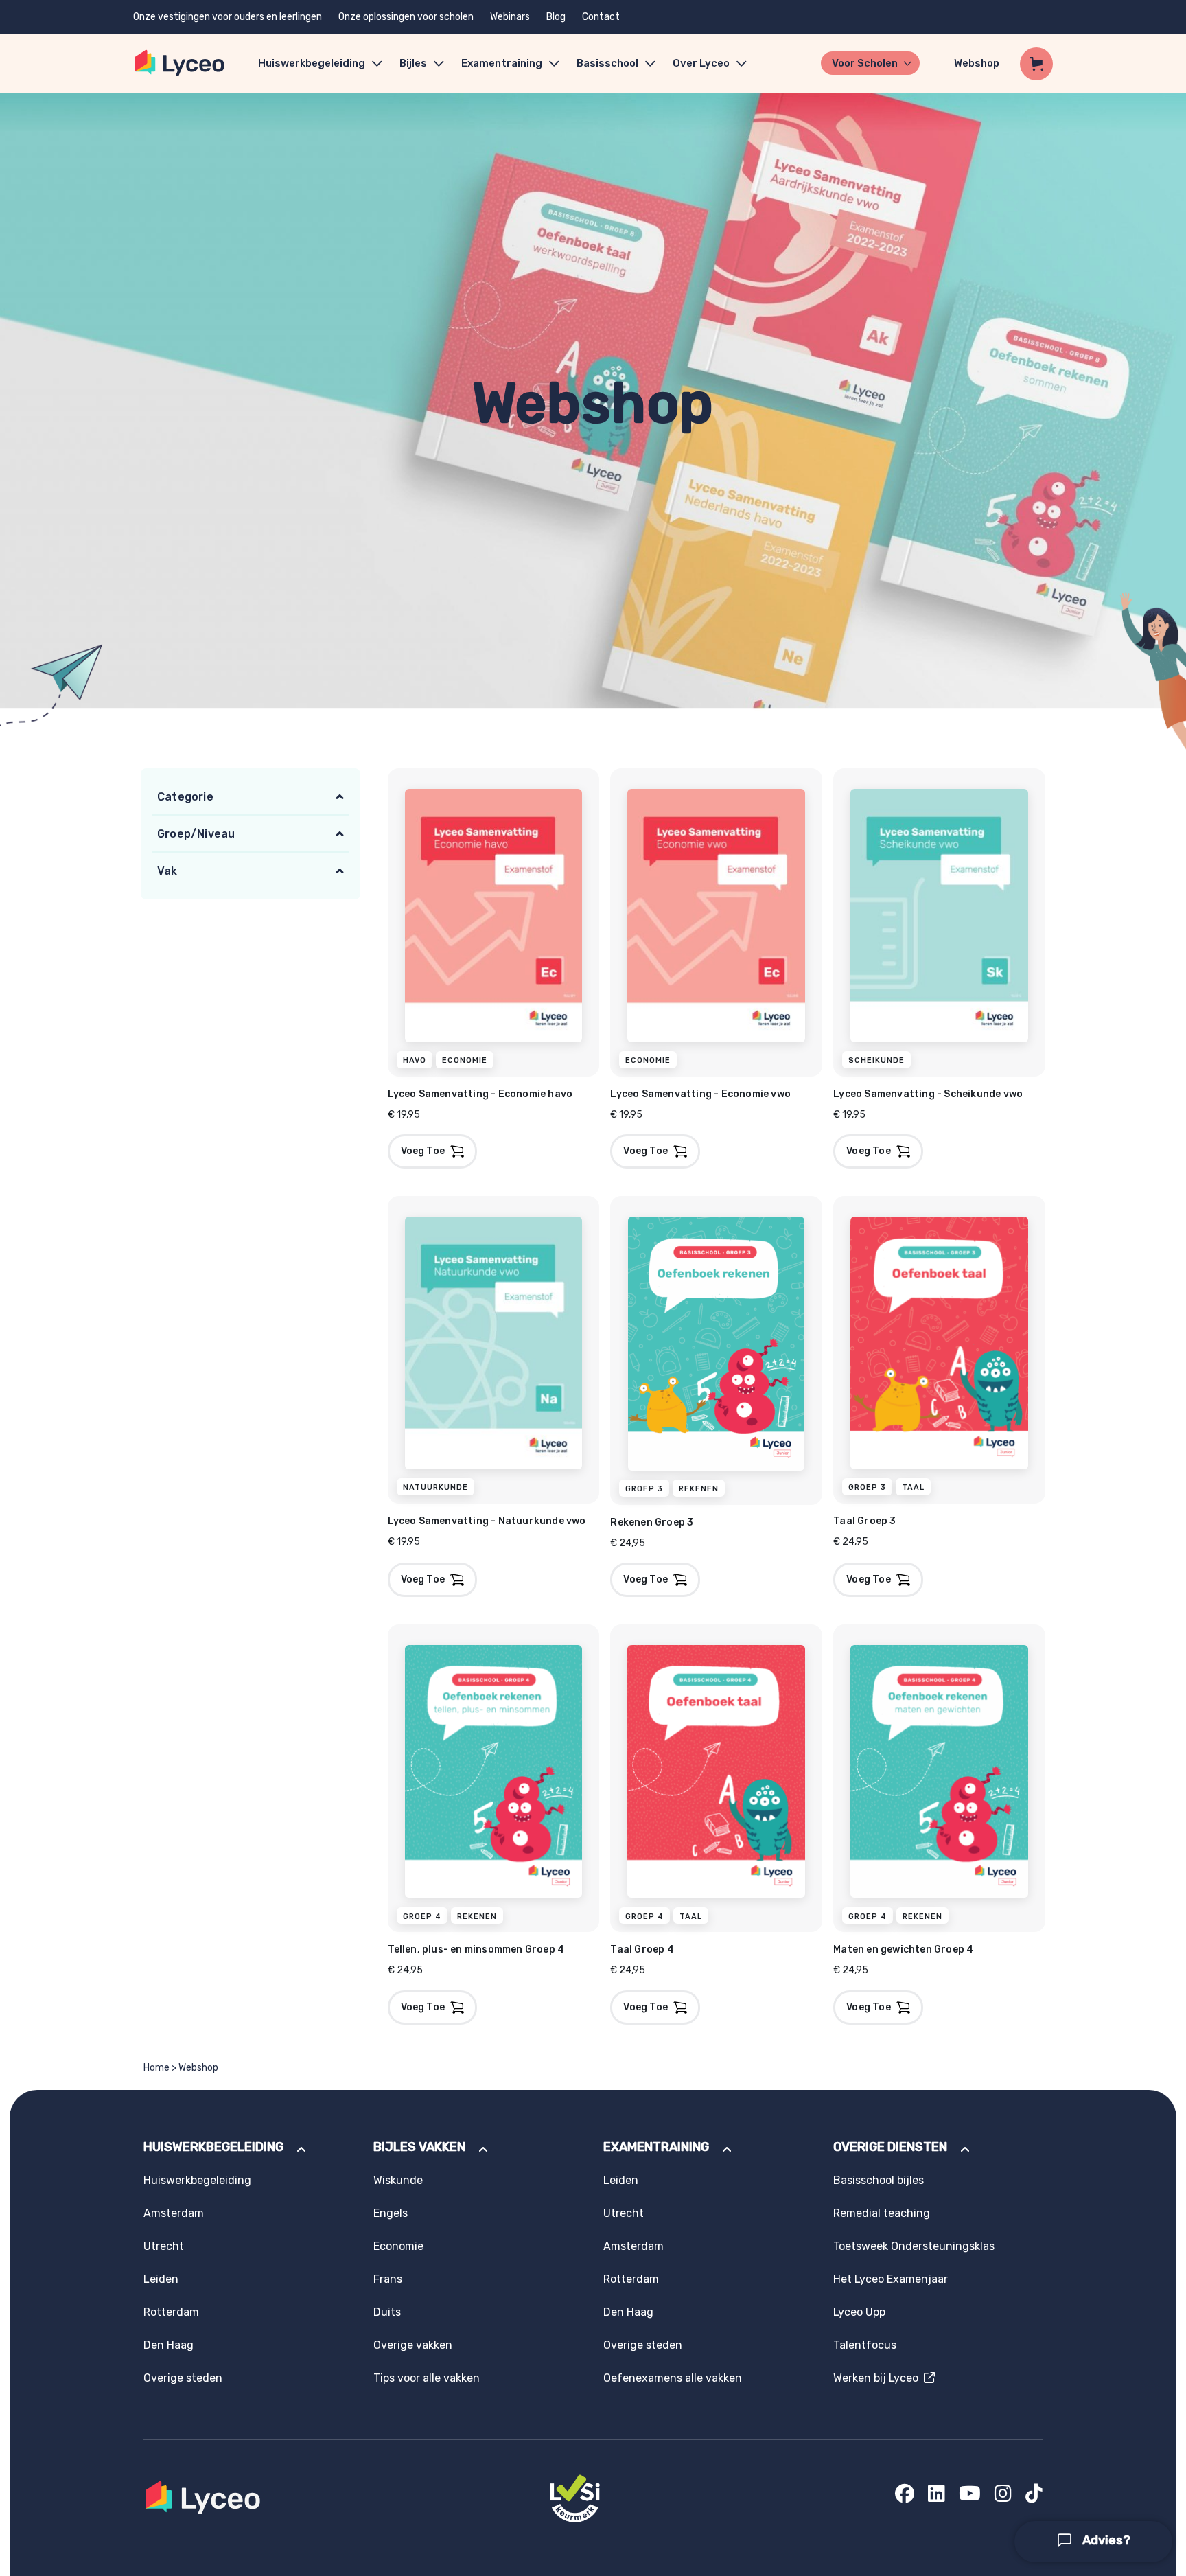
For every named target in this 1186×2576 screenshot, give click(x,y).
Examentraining (502, 63)
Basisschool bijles (879, 2180)
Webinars (510, 17)
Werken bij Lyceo (879, 2378)
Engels (391, 2213)
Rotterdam (171, 2312)
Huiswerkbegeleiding (312, 63)
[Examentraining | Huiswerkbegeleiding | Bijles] (180, 64)
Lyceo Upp (859, 2312)
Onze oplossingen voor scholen (406, 17)
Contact (601, 17)
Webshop (977, 63)
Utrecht (164, 2246)
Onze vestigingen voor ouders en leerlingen (228, 17)
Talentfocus (865, 2345)
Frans (388, 2279)
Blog (556, 17)
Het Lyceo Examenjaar (891, 2279)
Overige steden (183, 2378)
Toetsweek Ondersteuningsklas (914, 2246)
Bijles (413, 63)
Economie (398, 2246)
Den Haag (168, 2345)
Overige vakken (413, 2345)
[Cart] (1036, 64)
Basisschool (607, 63)
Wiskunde (398, 2180)
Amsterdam (174, 2213)
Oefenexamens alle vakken (673, 2378)
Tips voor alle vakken (427, 2378)
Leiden (161, 2279)
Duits (387, 2312)
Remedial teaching (882, 2213)
